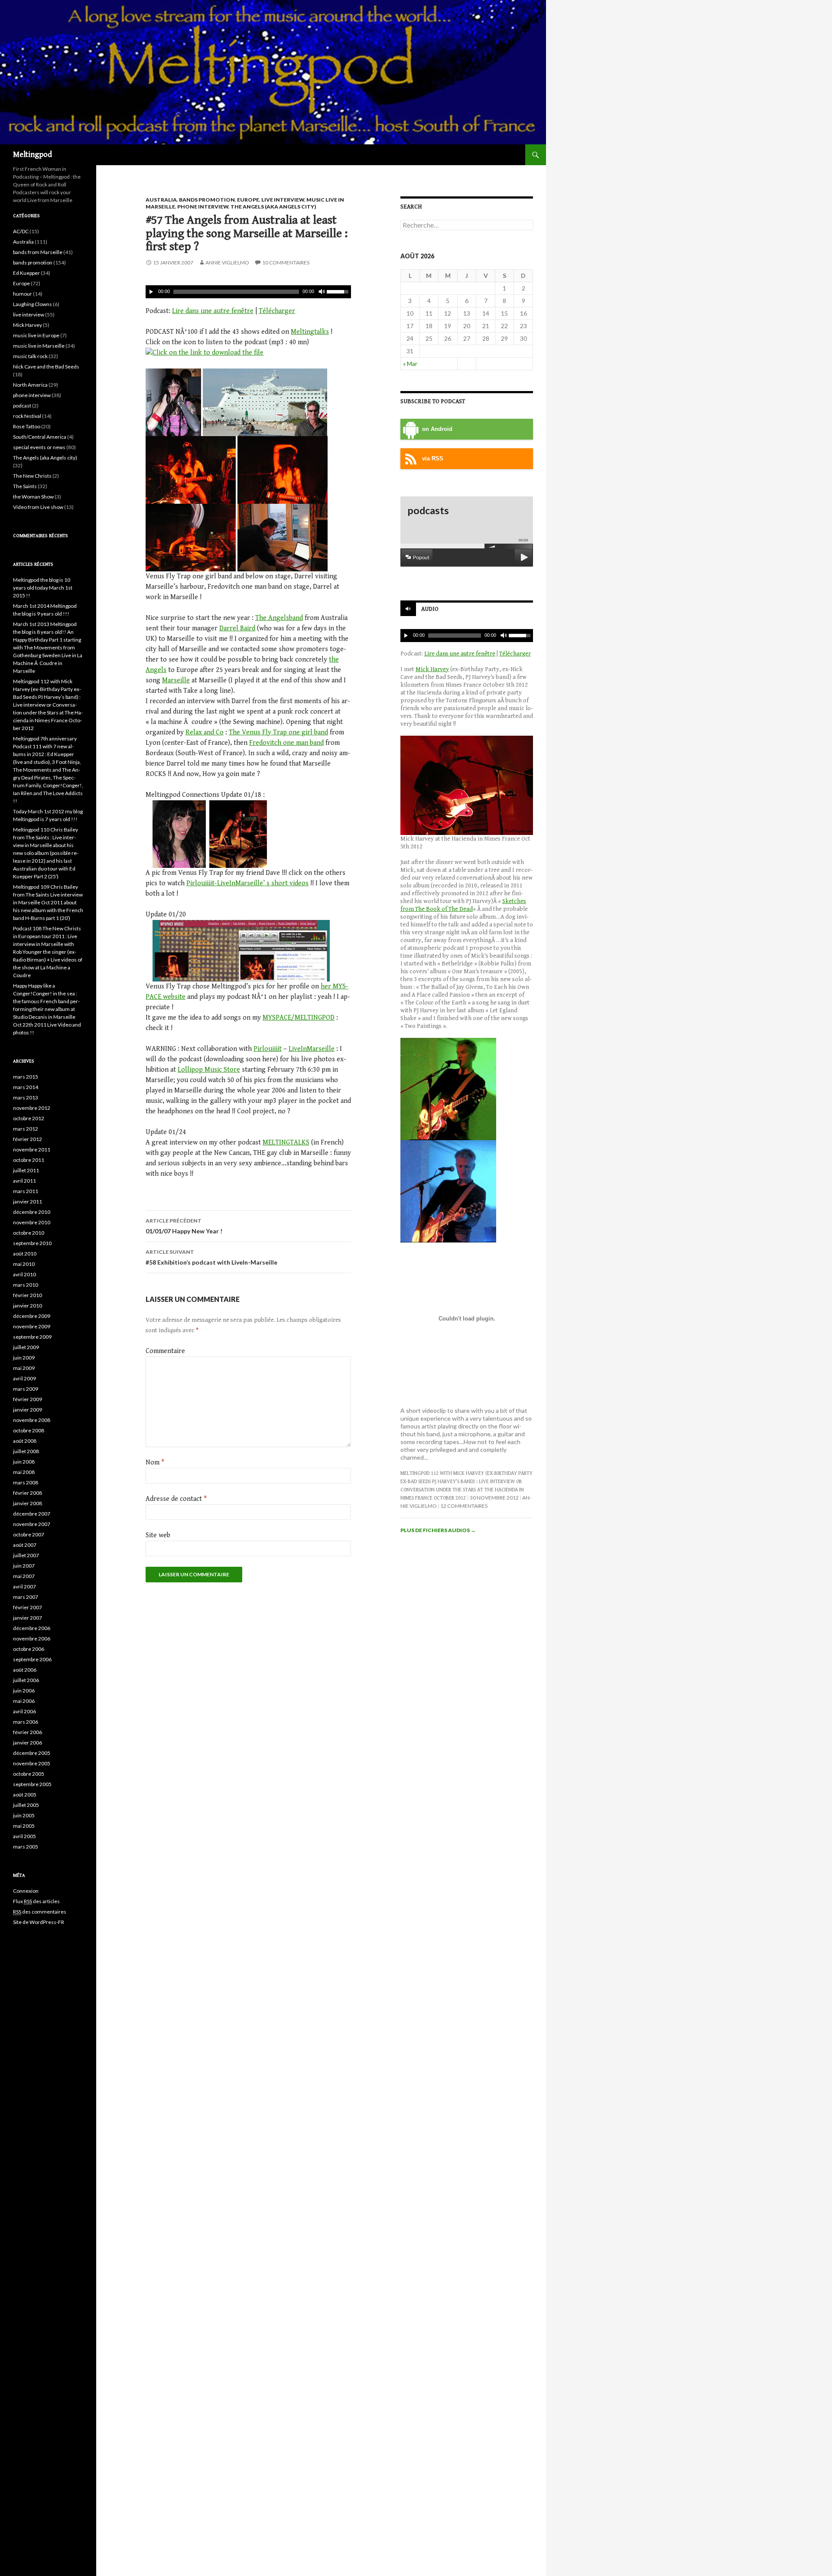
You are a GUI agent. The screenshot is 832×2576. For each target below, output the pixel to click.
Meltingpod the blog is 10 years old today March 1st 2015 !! (43, 588)
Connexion (26, 1891)
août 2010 (25, 1254)
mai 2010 (24, 1264)
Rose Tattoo (27, 426)
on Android (437, 429)
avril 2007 (24, 1586)
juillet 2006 (26, 1680)
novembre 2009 (32, 1326)
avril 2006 (24, 1711)
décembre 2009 (32, 1316)
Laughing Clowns (32, 304)
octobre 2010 (29, 1233)
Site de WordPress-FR (39, 1922)
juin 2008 (24, 1462)
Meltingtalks (310, 332)
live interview (283, 200)
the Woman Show (33, 497)
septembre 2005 (32, 1784)
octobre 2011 (29, 1160)
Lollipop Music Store (209, 1070)
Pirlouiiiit (268, 1049)
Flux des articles (36, 1901)
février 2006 (28, 1732)
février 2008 (28, 1493)
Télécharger (277, 311)
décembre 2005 (32, 1753)
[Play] (151, 292)
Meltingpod (32, 155)
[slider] (339, 291)
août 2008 (25, 1441)
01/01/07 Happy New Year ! (184, 1226)
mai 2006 (24, 1701)
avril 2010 (24, 1274)
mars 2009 (26, 1389)
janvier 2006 (28, 1743)
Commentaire (165, 1351)
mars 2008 (26, 1482)
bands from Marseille (38, 252)
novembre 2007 (32, 1524)
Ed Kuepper (26, 273)
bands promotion (207, 200)
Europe (248, 200)
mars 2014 (26, 1087)
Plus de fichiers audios (438, 1530)
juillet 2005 (26, 1805)
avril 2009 (24, 1378)
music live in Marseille (39, 346)
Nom (155, 1462)
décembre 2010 (32, 1212)
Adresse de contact (176, 1499)
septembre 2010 (32, 1243)
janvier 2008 (28, 1503)
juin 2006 (24, 1691)
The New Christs (32, 476)
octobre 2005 (29, 1774)
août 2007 (25, 1545)
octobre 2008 (29, 1430)
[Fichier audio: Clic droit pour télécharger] (205, 353)
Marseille (176, 680)
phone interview (203, 207)
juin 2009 (24, 1358)
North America (30, 385)
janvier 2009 (28, 1410)
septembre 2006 (32, 1659)
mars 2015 (26, 1077)
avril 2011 (24, 1181)
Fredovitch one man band (286, 743)
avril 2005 (24, 1836)
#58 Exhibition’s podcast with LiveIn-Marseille (211, 1257)
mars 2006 (26, 1722)
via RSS (433, 459)
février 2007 (28, 1607)
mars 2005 (26, 1847)
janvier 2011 (28, 1202)
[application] (248, 292)
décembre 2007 (32, 1514)
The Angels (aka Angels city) (273, 207)
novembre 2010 (32, 1222)
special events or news (39, 447)
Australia (161, 200)
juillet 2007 (26, 1555)
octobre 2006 (29, 1649)
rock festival (27, 416)
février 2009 (28, 1399)
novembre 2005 (32, 1763)
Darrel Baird (237, 628)
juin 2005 (24, 1815)
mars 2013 (26, 1097)
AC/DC (21, 231)
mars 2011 (26, 1191)
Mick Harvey (432, 669)
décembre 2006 (32, 1628)
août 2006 (25, 1670)
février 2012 (28, 1139)
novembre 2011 (32, 1149)
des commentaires (40, 1912)
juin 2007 (24, 1566)
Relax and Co (205, 732)
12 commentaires (464, 1506)
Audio (430, 609)
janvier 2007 (28, 1618)
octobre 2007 (29, 1534)
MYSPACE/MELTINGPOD (299, 1018)
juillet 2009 (26, 1347)
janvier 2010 (28, 1306)
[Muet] (321, 292)
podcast (22, 406)
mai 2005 (24, 1826)
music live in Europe (36, 335)
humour (23, 294)
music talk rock (30, 356)
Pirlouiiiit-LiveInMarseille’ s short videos (247, 883)
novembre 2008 (32, 1420)
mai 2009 (24, 1368)
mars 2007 (26, 1597)
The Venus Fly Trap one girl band (278, 732)
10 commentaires (286, 262)
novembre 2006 (32, 1639)
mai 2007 (24, 1576)
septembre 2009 (32, 1337)
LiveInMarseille (312, 1049)
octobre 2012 (29, 1118)
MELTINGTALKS (286, 1143)
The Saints (25, 486)
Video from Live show (38, 507)
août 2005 (25, 1795)
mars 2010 (26, 1285)
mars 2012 (26, 1129)
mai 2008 (24, 1472)
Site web (158, 1535)
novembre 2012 (32, 1108)
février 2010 (28, 1295)
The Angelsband (279, 618)
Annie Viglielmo (227, 262)
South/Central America (40, 437)
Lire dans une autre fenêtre (213, 311)
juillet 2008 (26, 1451)
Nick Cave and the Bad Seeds (46, 367)
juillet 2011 (26, 1170)
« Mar (410, 364)
